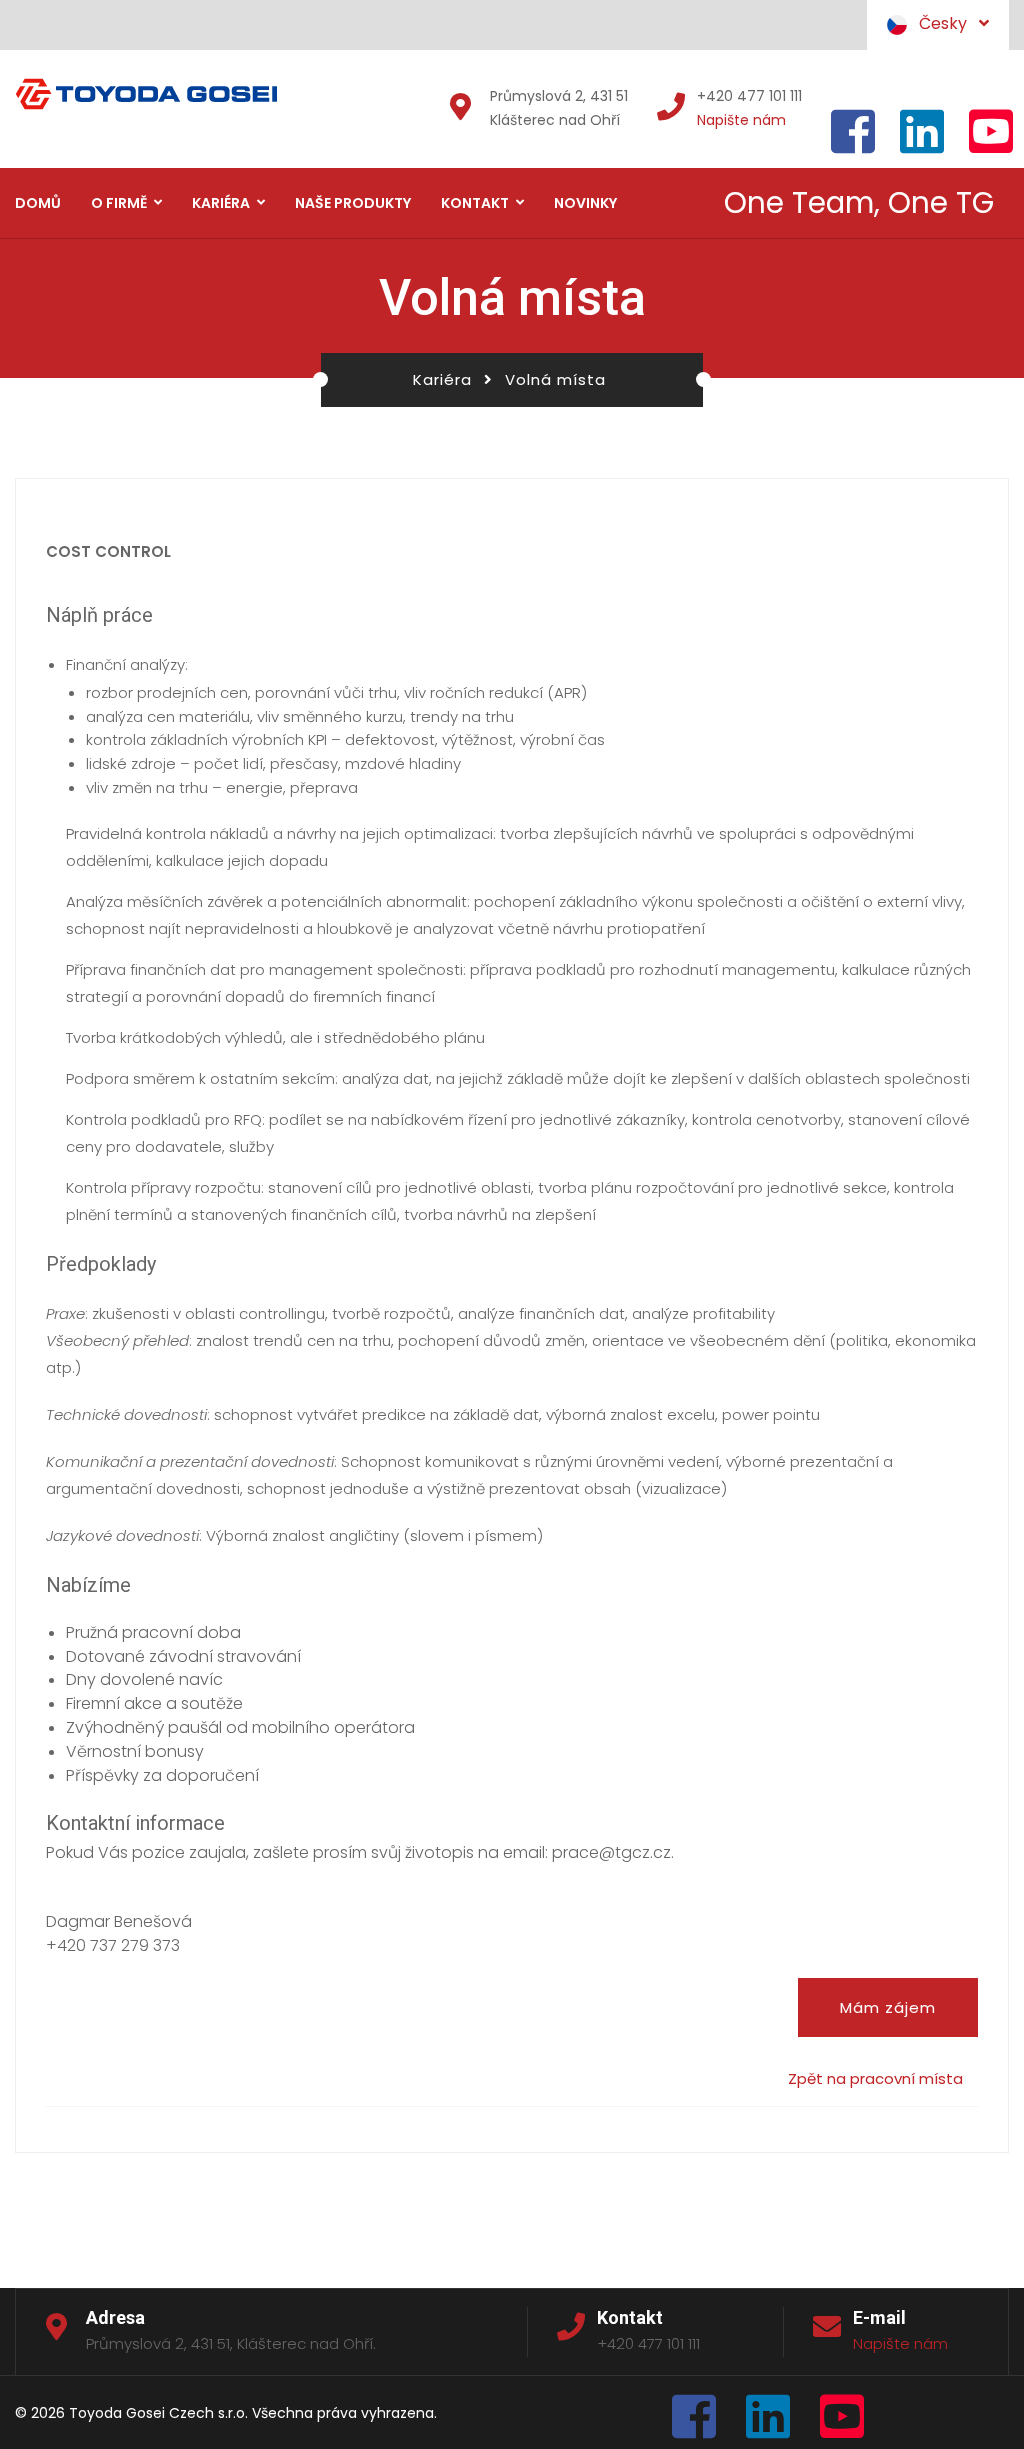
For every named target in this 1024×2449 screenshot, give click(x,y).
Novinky (585, 203)
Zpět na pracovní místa (875, 2078)
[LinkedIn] (768, 2422)
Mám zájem (888, 2007)
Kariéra (221, 203)
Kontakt (475, 203)
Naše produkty (353, 203)
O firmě (119, 203)
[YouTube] (842, 2422)
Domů (38, 203)
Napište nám (741, 120)
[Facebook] (694, 2422)
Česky (949, 23)
